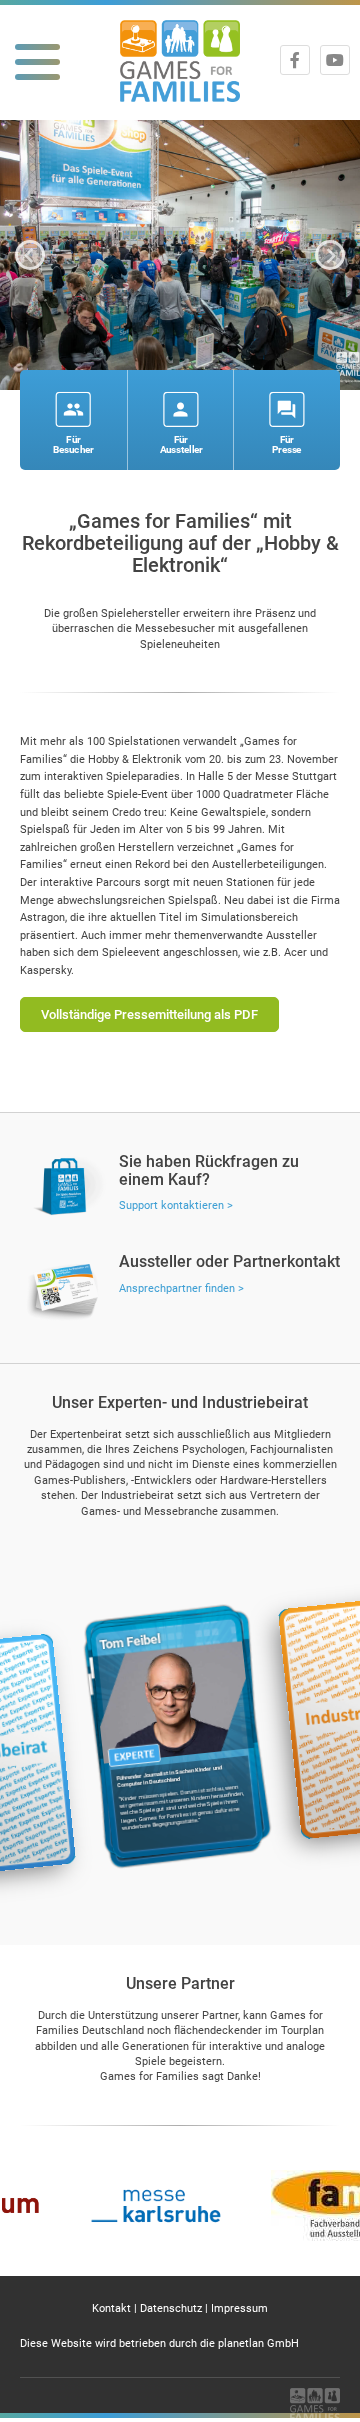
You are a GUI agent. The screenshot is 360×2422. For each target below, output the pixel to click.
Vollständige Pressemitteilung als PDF (149, 1014)
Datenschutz (171, 2308)
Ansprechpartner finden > (181, 1288)
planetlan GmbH (258, 2343)
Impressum (239, 2308)
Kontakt (111, 2308)
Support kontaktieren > (176, 1205)
